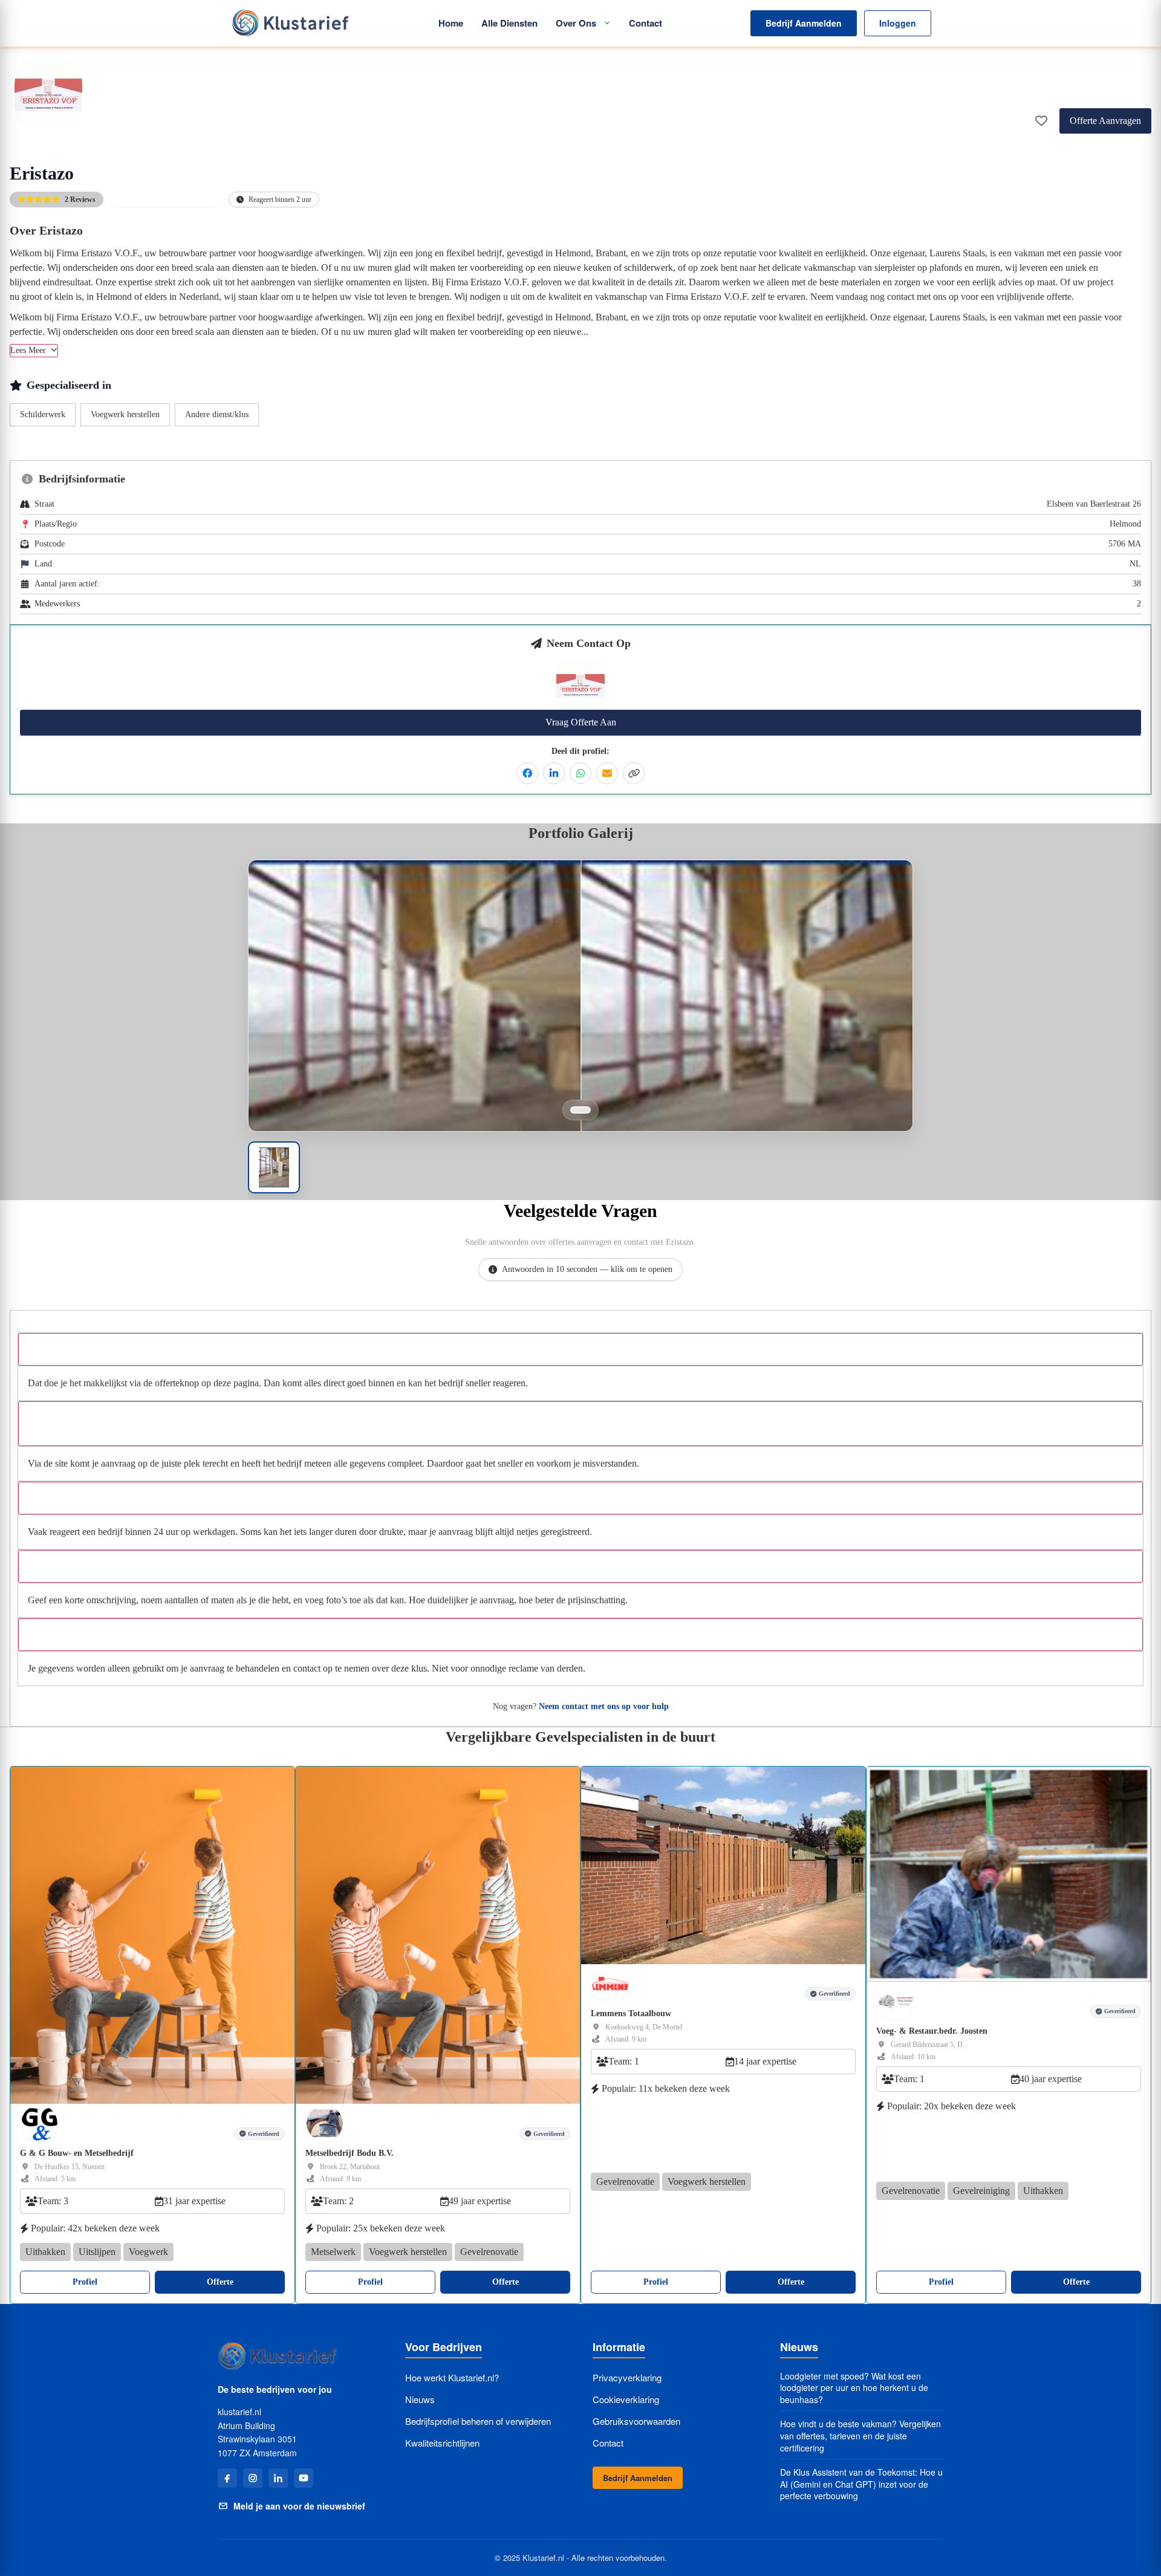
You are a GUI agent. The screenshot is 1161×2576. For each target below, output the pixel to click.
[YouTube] (304, 2478)
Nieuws (420, 2399)
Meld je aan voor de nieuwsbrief (299, 2506)
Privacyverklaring (627, 2377)
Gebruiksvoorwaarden (636, 2421)
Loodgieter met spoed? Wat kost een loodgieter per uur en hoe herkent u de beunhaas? (854, 2388)
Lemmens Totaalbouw (631, 2013)
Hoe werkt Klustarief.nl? (452, 2377)
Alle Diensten (509, 23)
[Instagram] (253, 2478)
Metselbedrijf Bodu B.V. (350, 2153)
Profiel (85, 2282)
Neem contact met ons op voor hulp (604, 1706)
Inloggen (898, 23)
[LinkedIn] (278, 2478)
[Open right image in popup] (746, 1030)
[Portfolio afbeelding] (580, 1110)
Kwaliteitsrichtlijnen (442, 2443)
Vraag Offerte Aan (581, 722)
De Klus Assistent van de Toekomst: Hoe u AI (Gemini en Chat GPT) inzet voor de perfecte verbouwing (861, 2484)
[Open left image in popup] (415, 1030)
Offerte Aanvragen (1105, 121)
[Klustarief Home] (290, 23)
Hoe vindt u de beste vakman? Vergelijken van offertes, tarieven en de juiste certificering (860, 2436)
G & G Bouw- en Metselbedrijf (77, 2153)
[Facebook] (227, 2478)
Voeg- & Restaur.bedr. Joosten (932, 2030)
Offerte (220, 2282)
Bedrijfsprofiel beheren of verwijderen (478, 2421)
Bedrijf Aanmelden (804, 23)
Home (451, 23)
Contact (646, 23)
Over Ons (576, 23)
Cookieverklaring (626, 2399)
